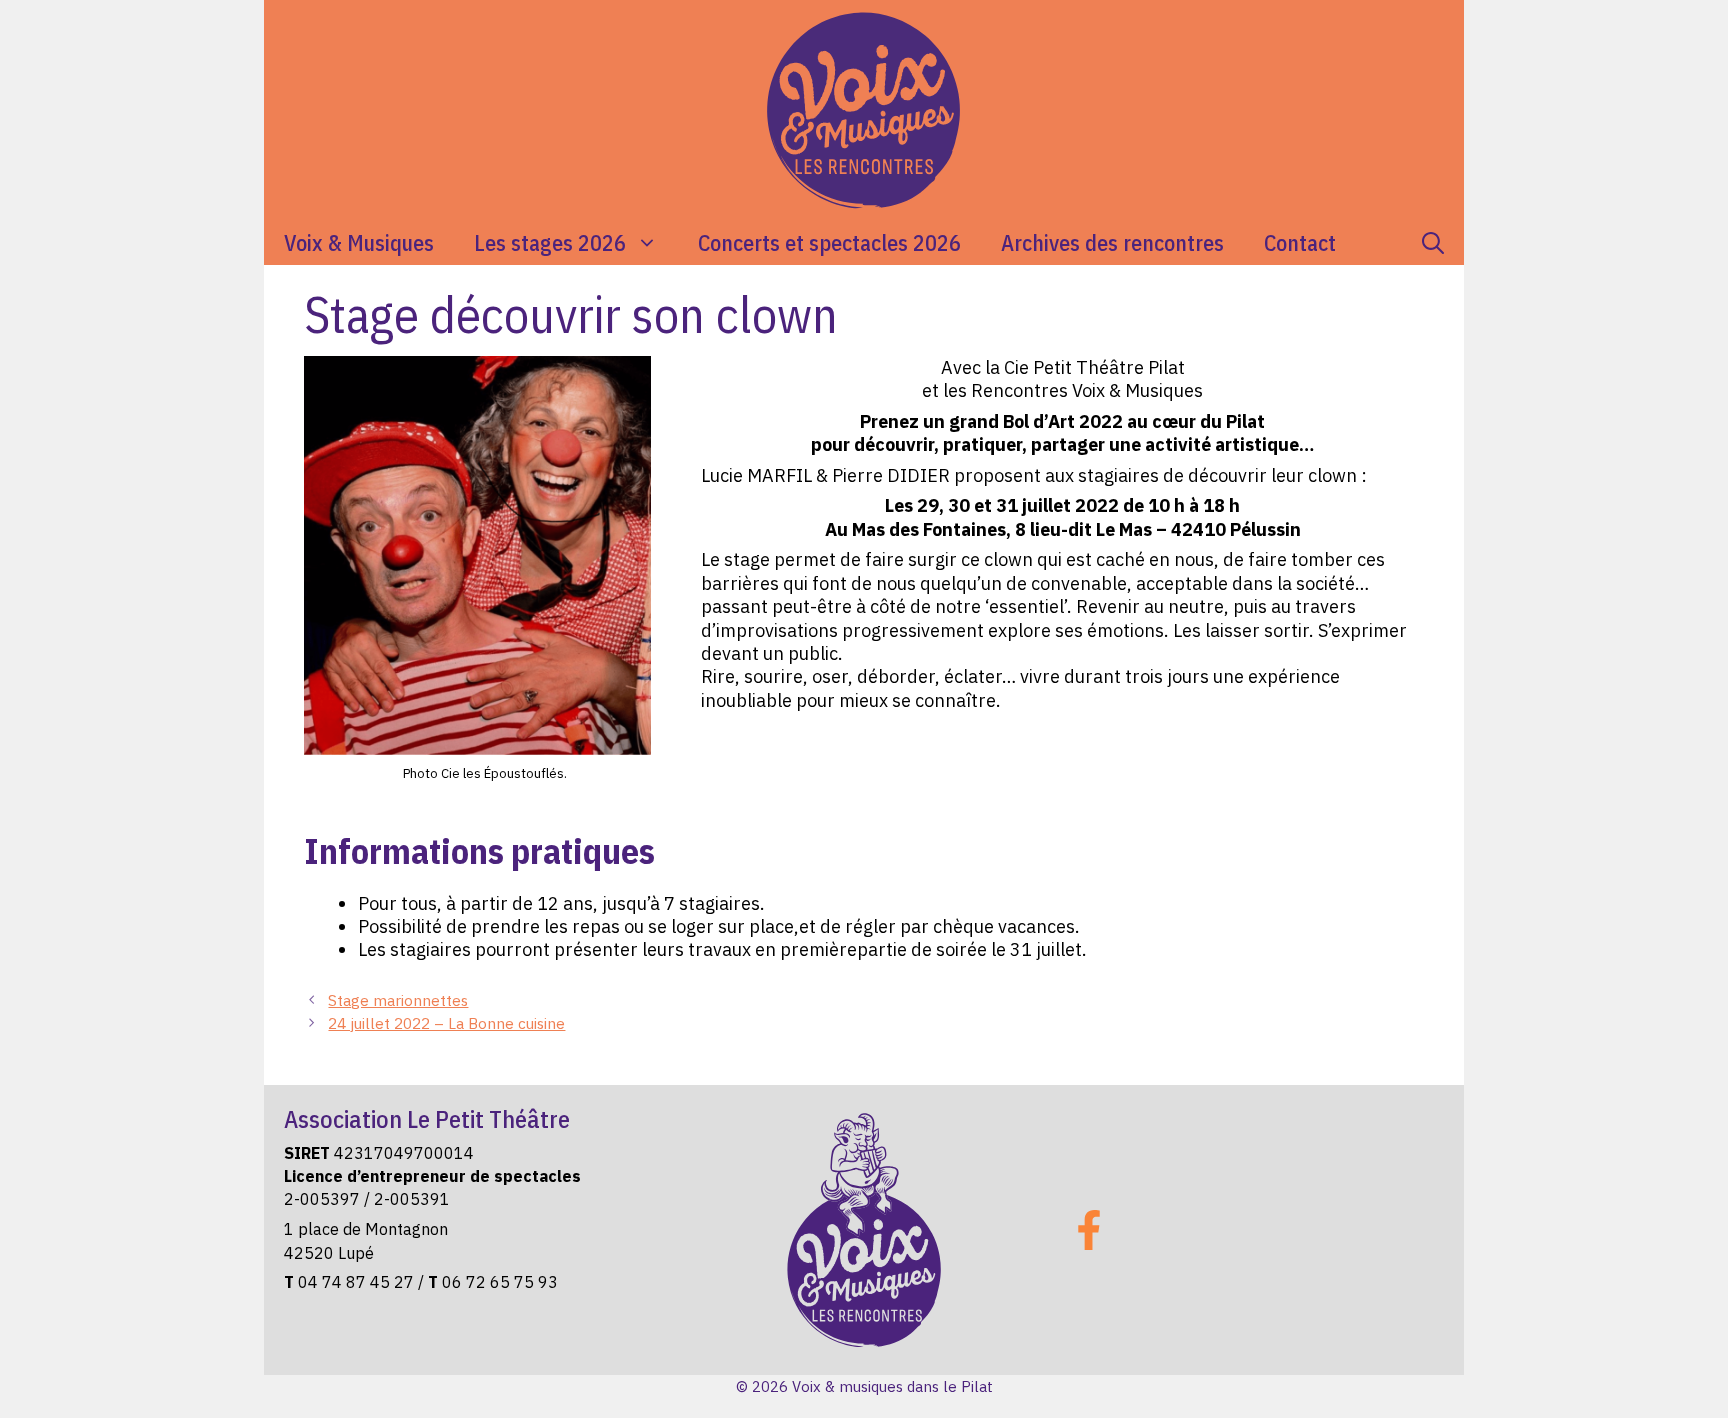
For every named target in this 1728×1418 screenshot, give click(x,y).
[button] (1433, 242)
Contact (1300, 242)
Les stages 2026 (550, 242)
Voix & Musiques (359, 242)
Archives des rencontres (1112, 242)
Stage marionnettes (398, 1000)
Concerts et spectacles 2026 (829, 242)
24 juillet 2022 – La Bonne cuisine (446, 1023)
